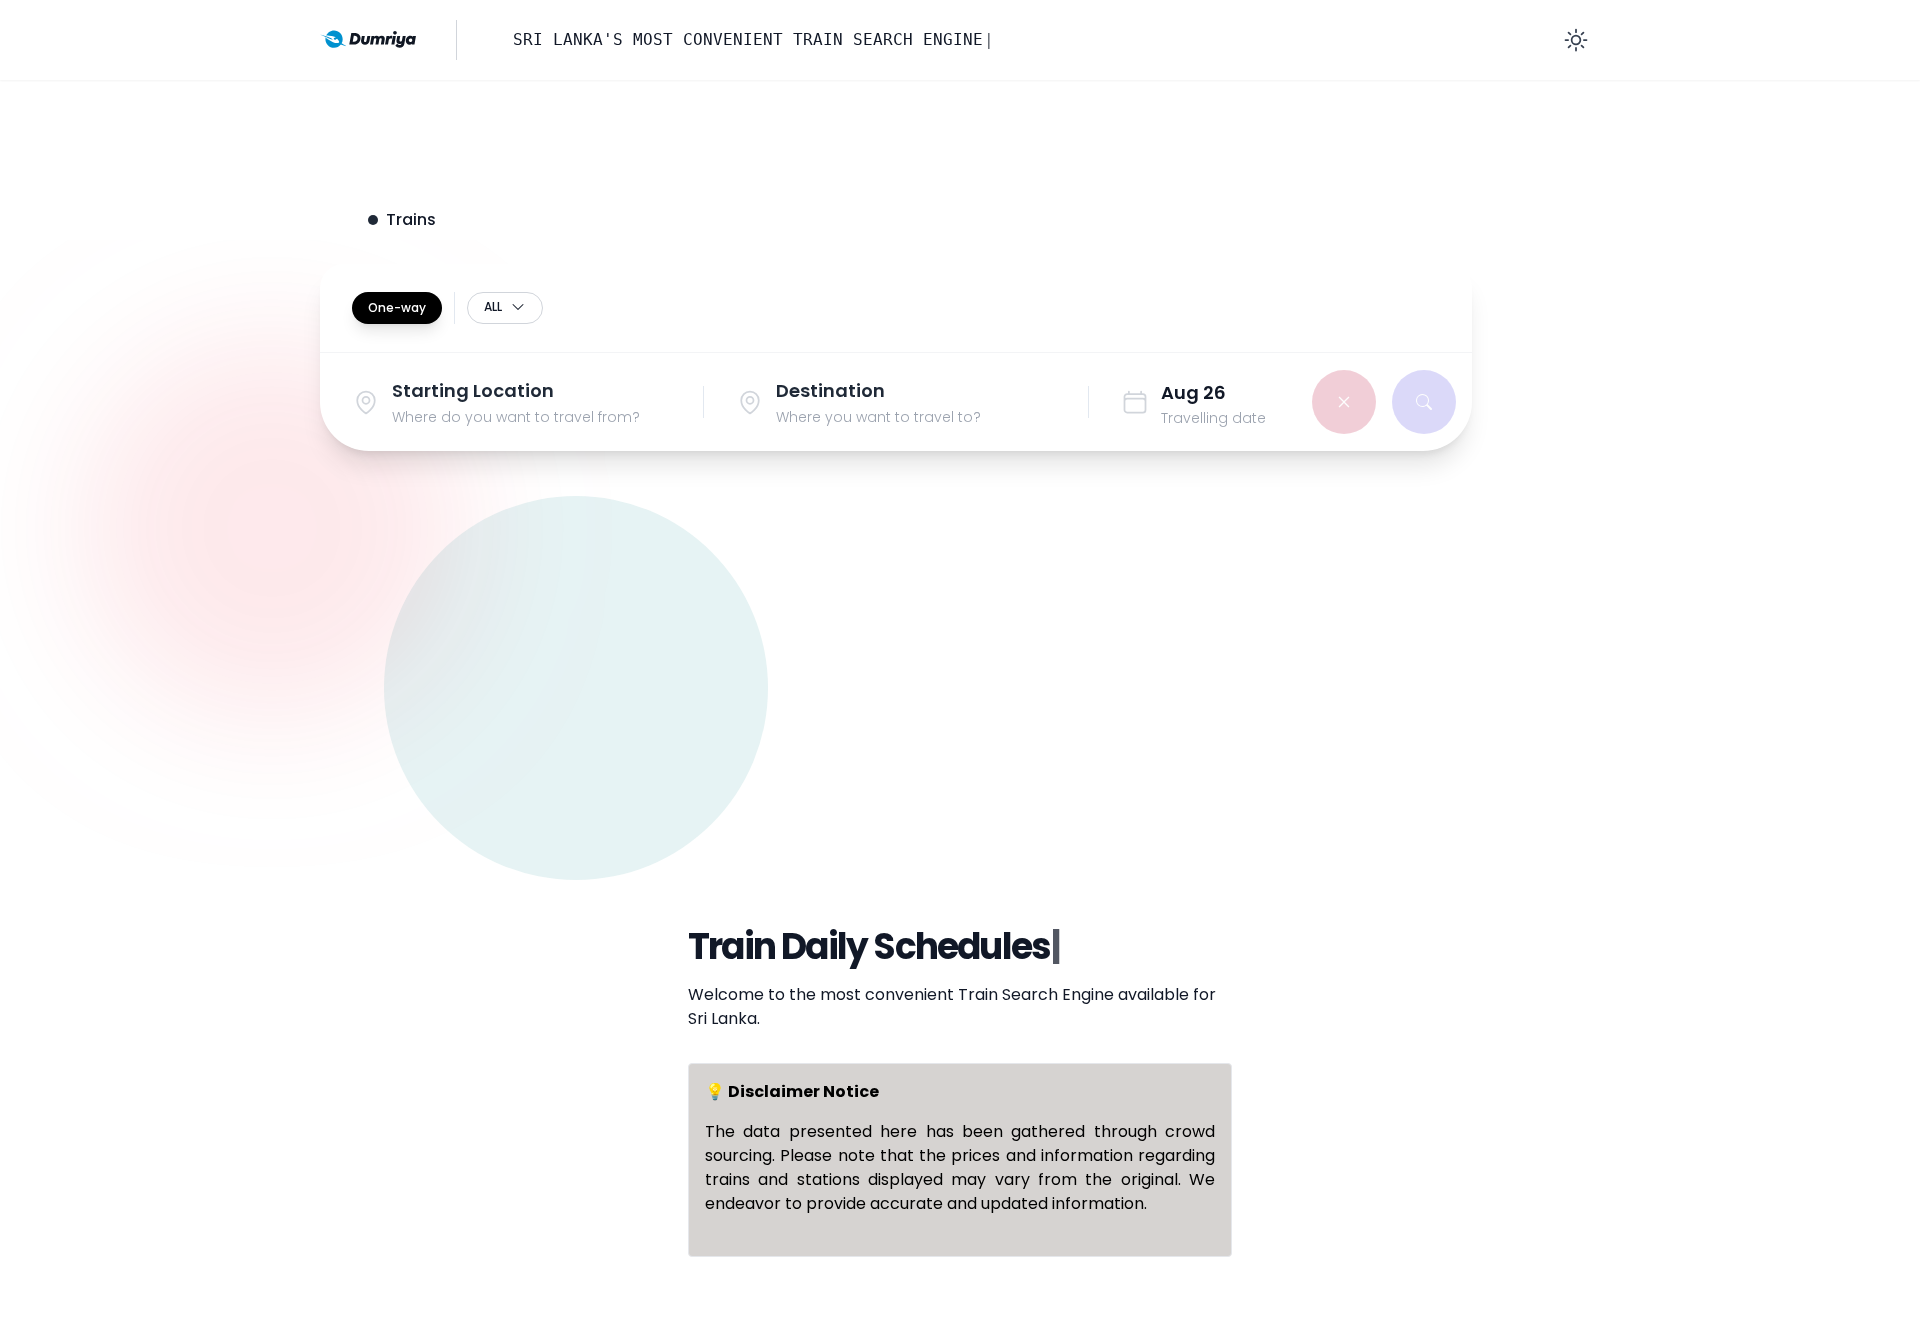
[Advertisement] (960, 713)
